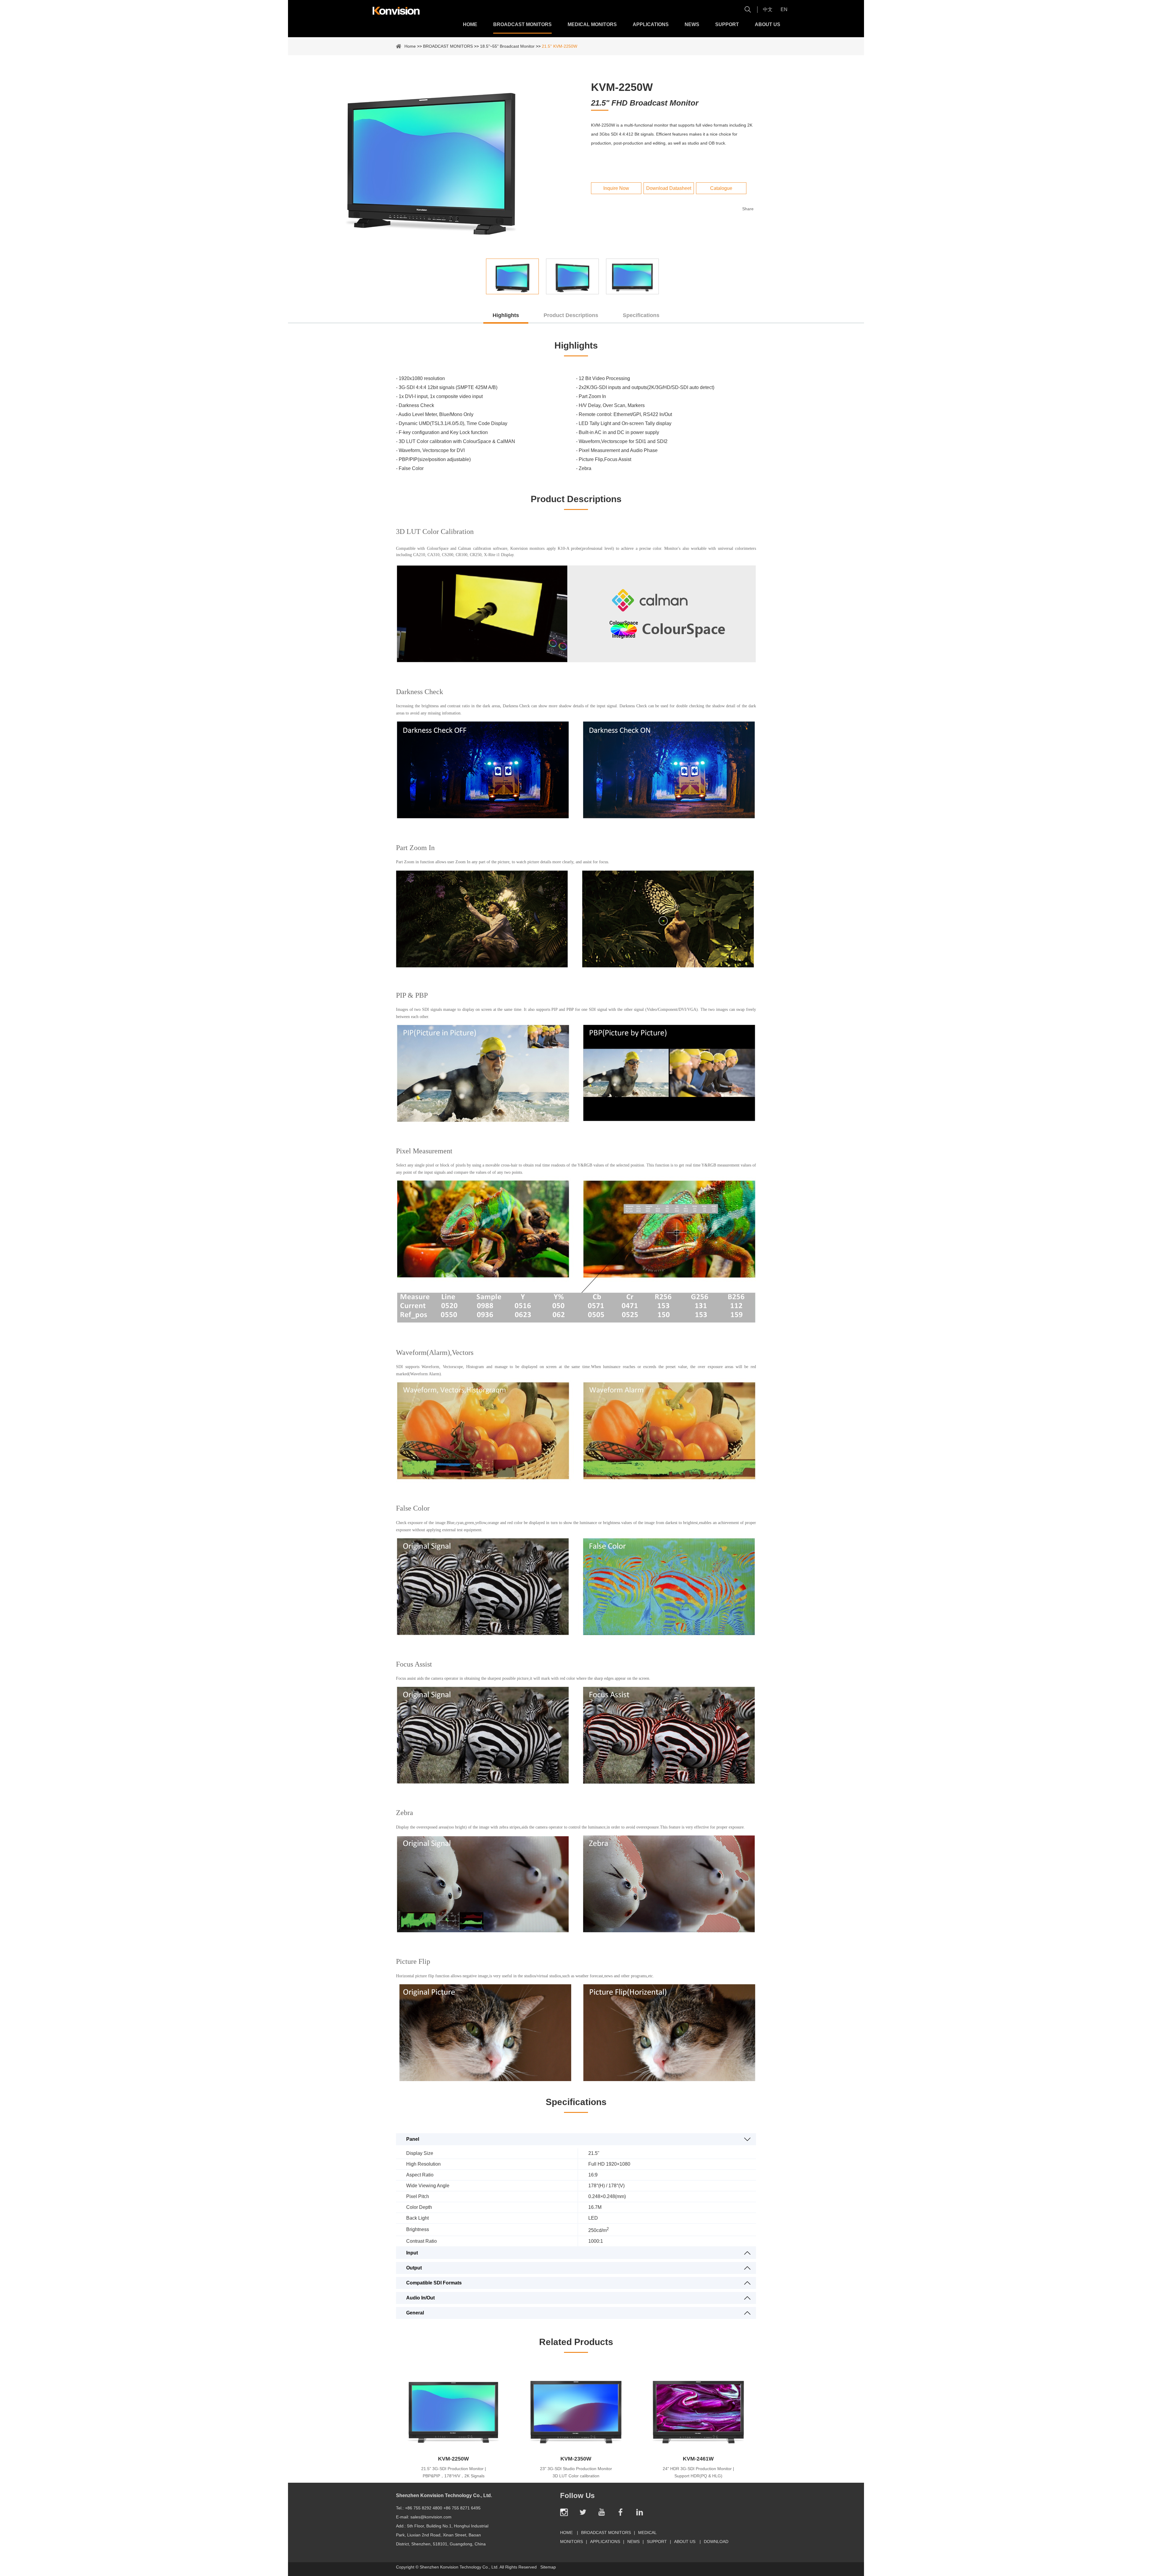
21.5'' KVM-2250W (559, 46)
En (784, 9)
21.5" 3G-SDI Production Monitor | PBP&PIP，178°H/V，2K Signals (454, 2472)
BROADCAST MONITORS (522, 24)
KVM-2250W (453, 2459)
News (692, 24)
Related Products (576, 2342)
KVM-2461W (698, 2459)
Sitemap (548, 2567)
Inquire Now (616, 188)
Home (470, 24)
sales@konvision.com (431, 2517)
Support (727, 24)
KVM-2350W (576, 2459)
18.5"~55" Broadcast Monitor (507, 46)
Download (716, 2542)
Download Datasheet (669, 188)
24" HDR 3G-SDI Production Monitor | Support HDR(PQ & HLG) (698, 2472)
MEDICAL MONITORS (592, 24)
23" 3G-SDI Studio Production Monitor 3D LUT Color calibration (576, 2472)
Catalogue (721, 188)
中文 (768, 9)
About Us (768, 24)
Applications (651, 24)
